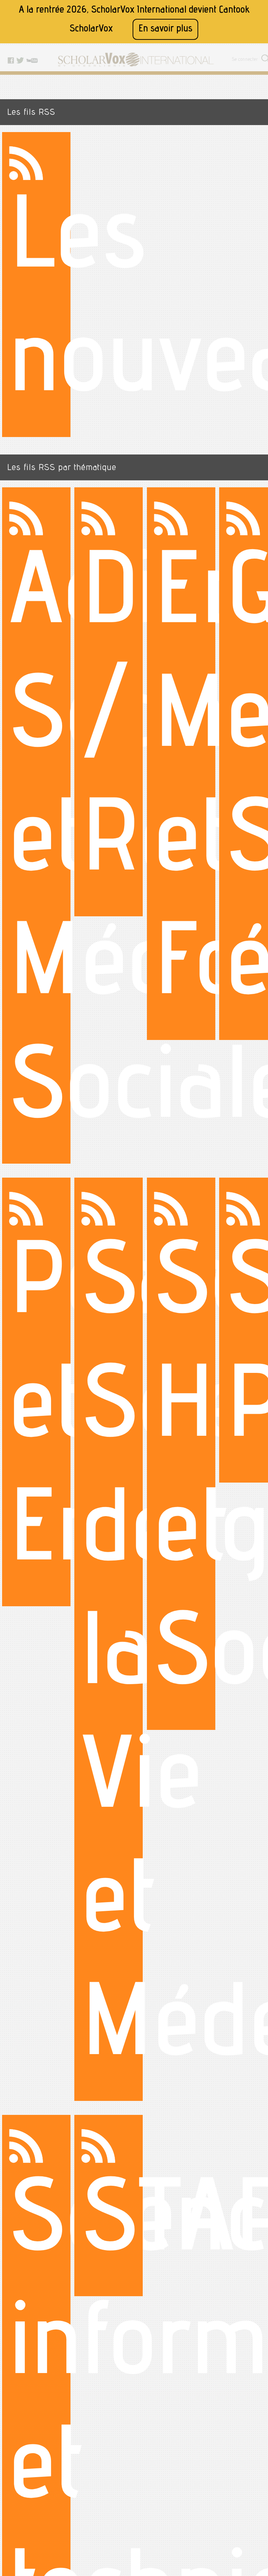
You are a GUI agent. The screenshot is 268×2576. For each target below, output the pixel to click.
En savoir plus (165, 29)
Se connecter (245, 60)
